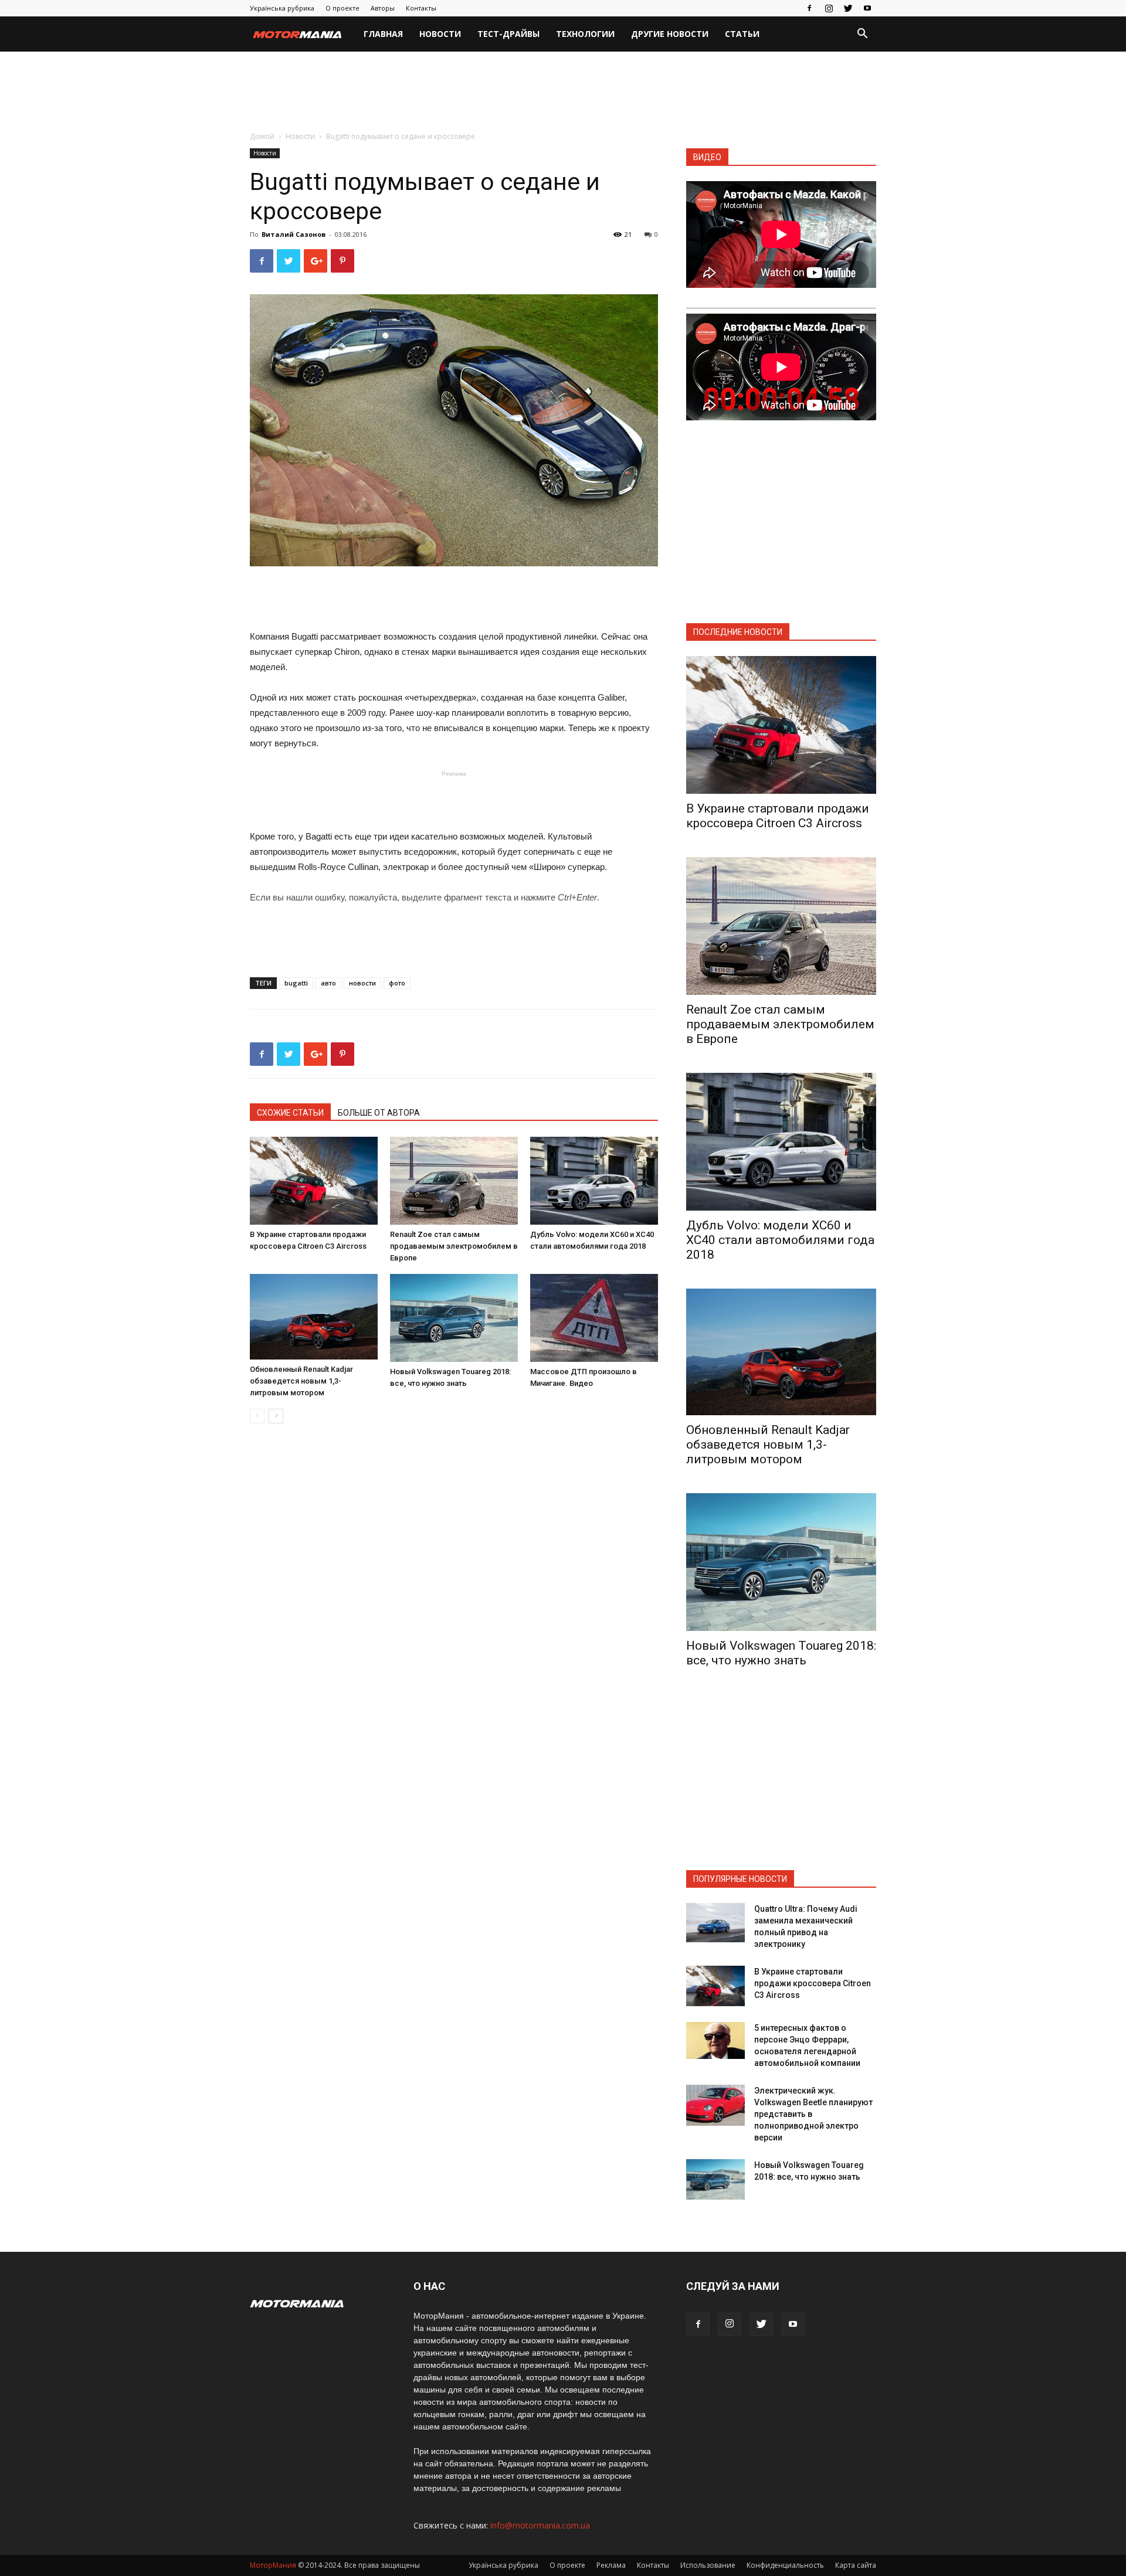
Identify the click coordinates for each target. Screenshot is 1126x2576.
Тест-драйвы (508, 34)
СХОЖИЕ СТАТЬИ (290, 1113)
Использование (708, 2565)
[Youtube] (867, 8)
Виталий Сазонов (294, 234)
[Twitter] (848, 8)
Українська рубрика (282, 8)
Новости (440, 34)
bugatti (296, 983)
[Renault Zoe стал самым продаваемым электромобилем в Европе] (454, 1181)
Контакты (421, 8)
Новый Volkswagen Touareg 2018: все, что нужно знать (781, 1653)
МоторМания (273, 2565)
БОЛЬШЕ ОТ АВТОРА (379, 1113)
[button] (862, 35)
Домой (262, 136)
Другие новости (670, 34)
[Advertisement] (563, 92)
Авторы (383, 8)
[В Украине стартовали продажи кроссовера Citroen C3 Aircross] (314, 1181)
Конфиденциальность (785, 2565)
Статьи (742, 34)
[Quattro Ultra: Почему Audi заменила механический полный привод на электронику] (715, 1923)
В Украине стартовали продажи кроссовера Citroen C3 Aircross (778, 816)
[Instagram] (829, 8)
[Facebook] (809, 8)
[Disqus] (454, 1598)
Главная (383, 34)
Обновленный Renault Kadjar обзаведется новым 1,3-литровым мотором (301, 1381)
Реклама (611, 2565)
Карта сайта (856, 2565)
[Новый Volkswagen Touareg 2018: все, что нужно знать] (454, 1318)
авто (328, 983)
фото (397, 983)
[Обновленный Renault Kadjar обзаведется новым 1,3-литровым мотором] (314, 1316)
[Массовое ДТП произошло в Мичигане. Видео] (594, 1318)
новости (362, 983)
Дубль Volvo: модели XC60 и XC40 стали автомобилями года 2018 (780, 1240)
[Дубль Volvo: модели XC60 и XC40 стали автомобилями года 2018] (594, 1181)
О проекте (342, 8)
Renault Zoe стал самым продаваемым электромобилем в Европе (454, 1246)
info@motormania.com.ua (540, 2525)
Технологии (585, 34)
